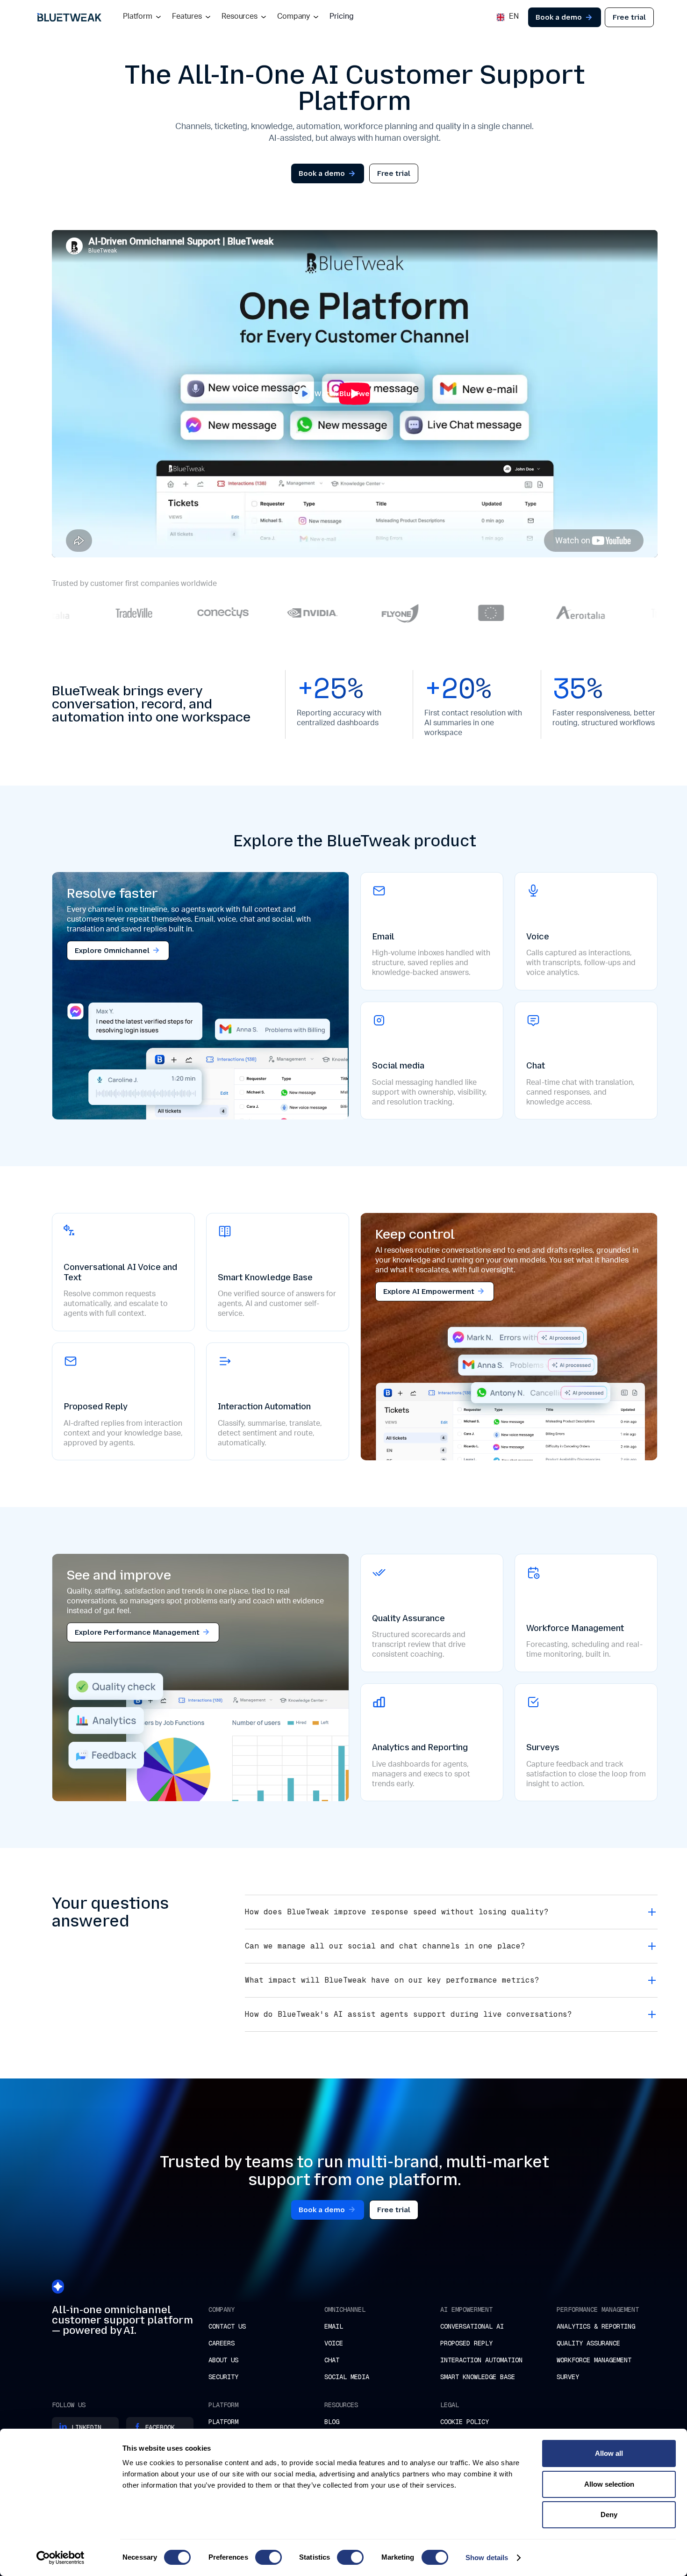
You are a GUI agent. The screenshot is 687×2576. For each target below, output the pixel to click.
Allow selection (609, 2484)
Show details (487, 2558)
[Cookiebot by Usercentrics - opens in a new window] (61, 2558)
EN (513, 18)
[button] (142, 17)
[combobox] (508, 17)
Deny (609, 2515)
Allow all (609, 2453)
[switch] (268, 2557)
